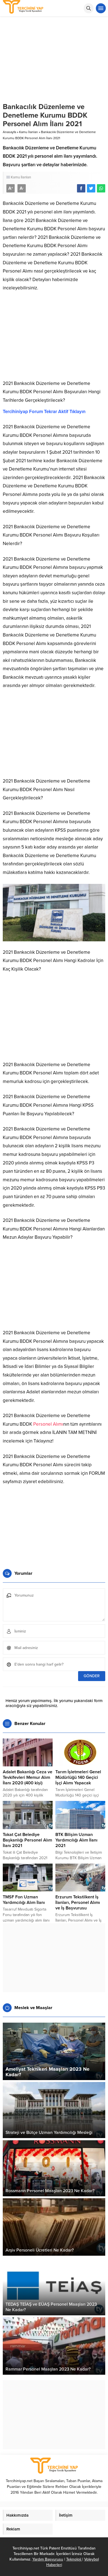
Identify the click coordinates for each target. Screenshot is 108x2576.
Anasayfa (9, 132)
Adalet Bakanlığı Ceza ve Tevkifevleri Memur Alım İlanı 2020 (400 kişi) (28, 1777)
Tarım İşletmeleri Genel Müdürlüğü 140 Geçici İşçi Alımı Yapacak (78, 1777)
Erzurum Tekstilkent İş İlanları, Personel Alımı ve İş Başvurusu (78, 1903)
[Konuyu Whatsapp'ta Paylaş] (101, 188)
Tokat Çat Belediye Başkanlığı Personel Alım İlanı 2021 (27, 1840)
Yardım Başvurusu (48, 2559)
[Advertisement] (54, 338)
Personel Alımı (48, 1424)
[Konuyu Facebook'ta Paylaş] (81, 188)
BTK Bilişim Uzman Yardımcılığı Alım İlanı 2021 (76, 1840)
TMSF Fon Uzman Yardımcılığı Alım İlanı (24, 1900)
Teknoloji (74, 2559)
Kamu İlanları (29, 132)
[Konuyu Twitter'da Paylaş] (91, 188)
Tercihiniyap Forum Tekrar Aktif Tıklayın (44, 412)
